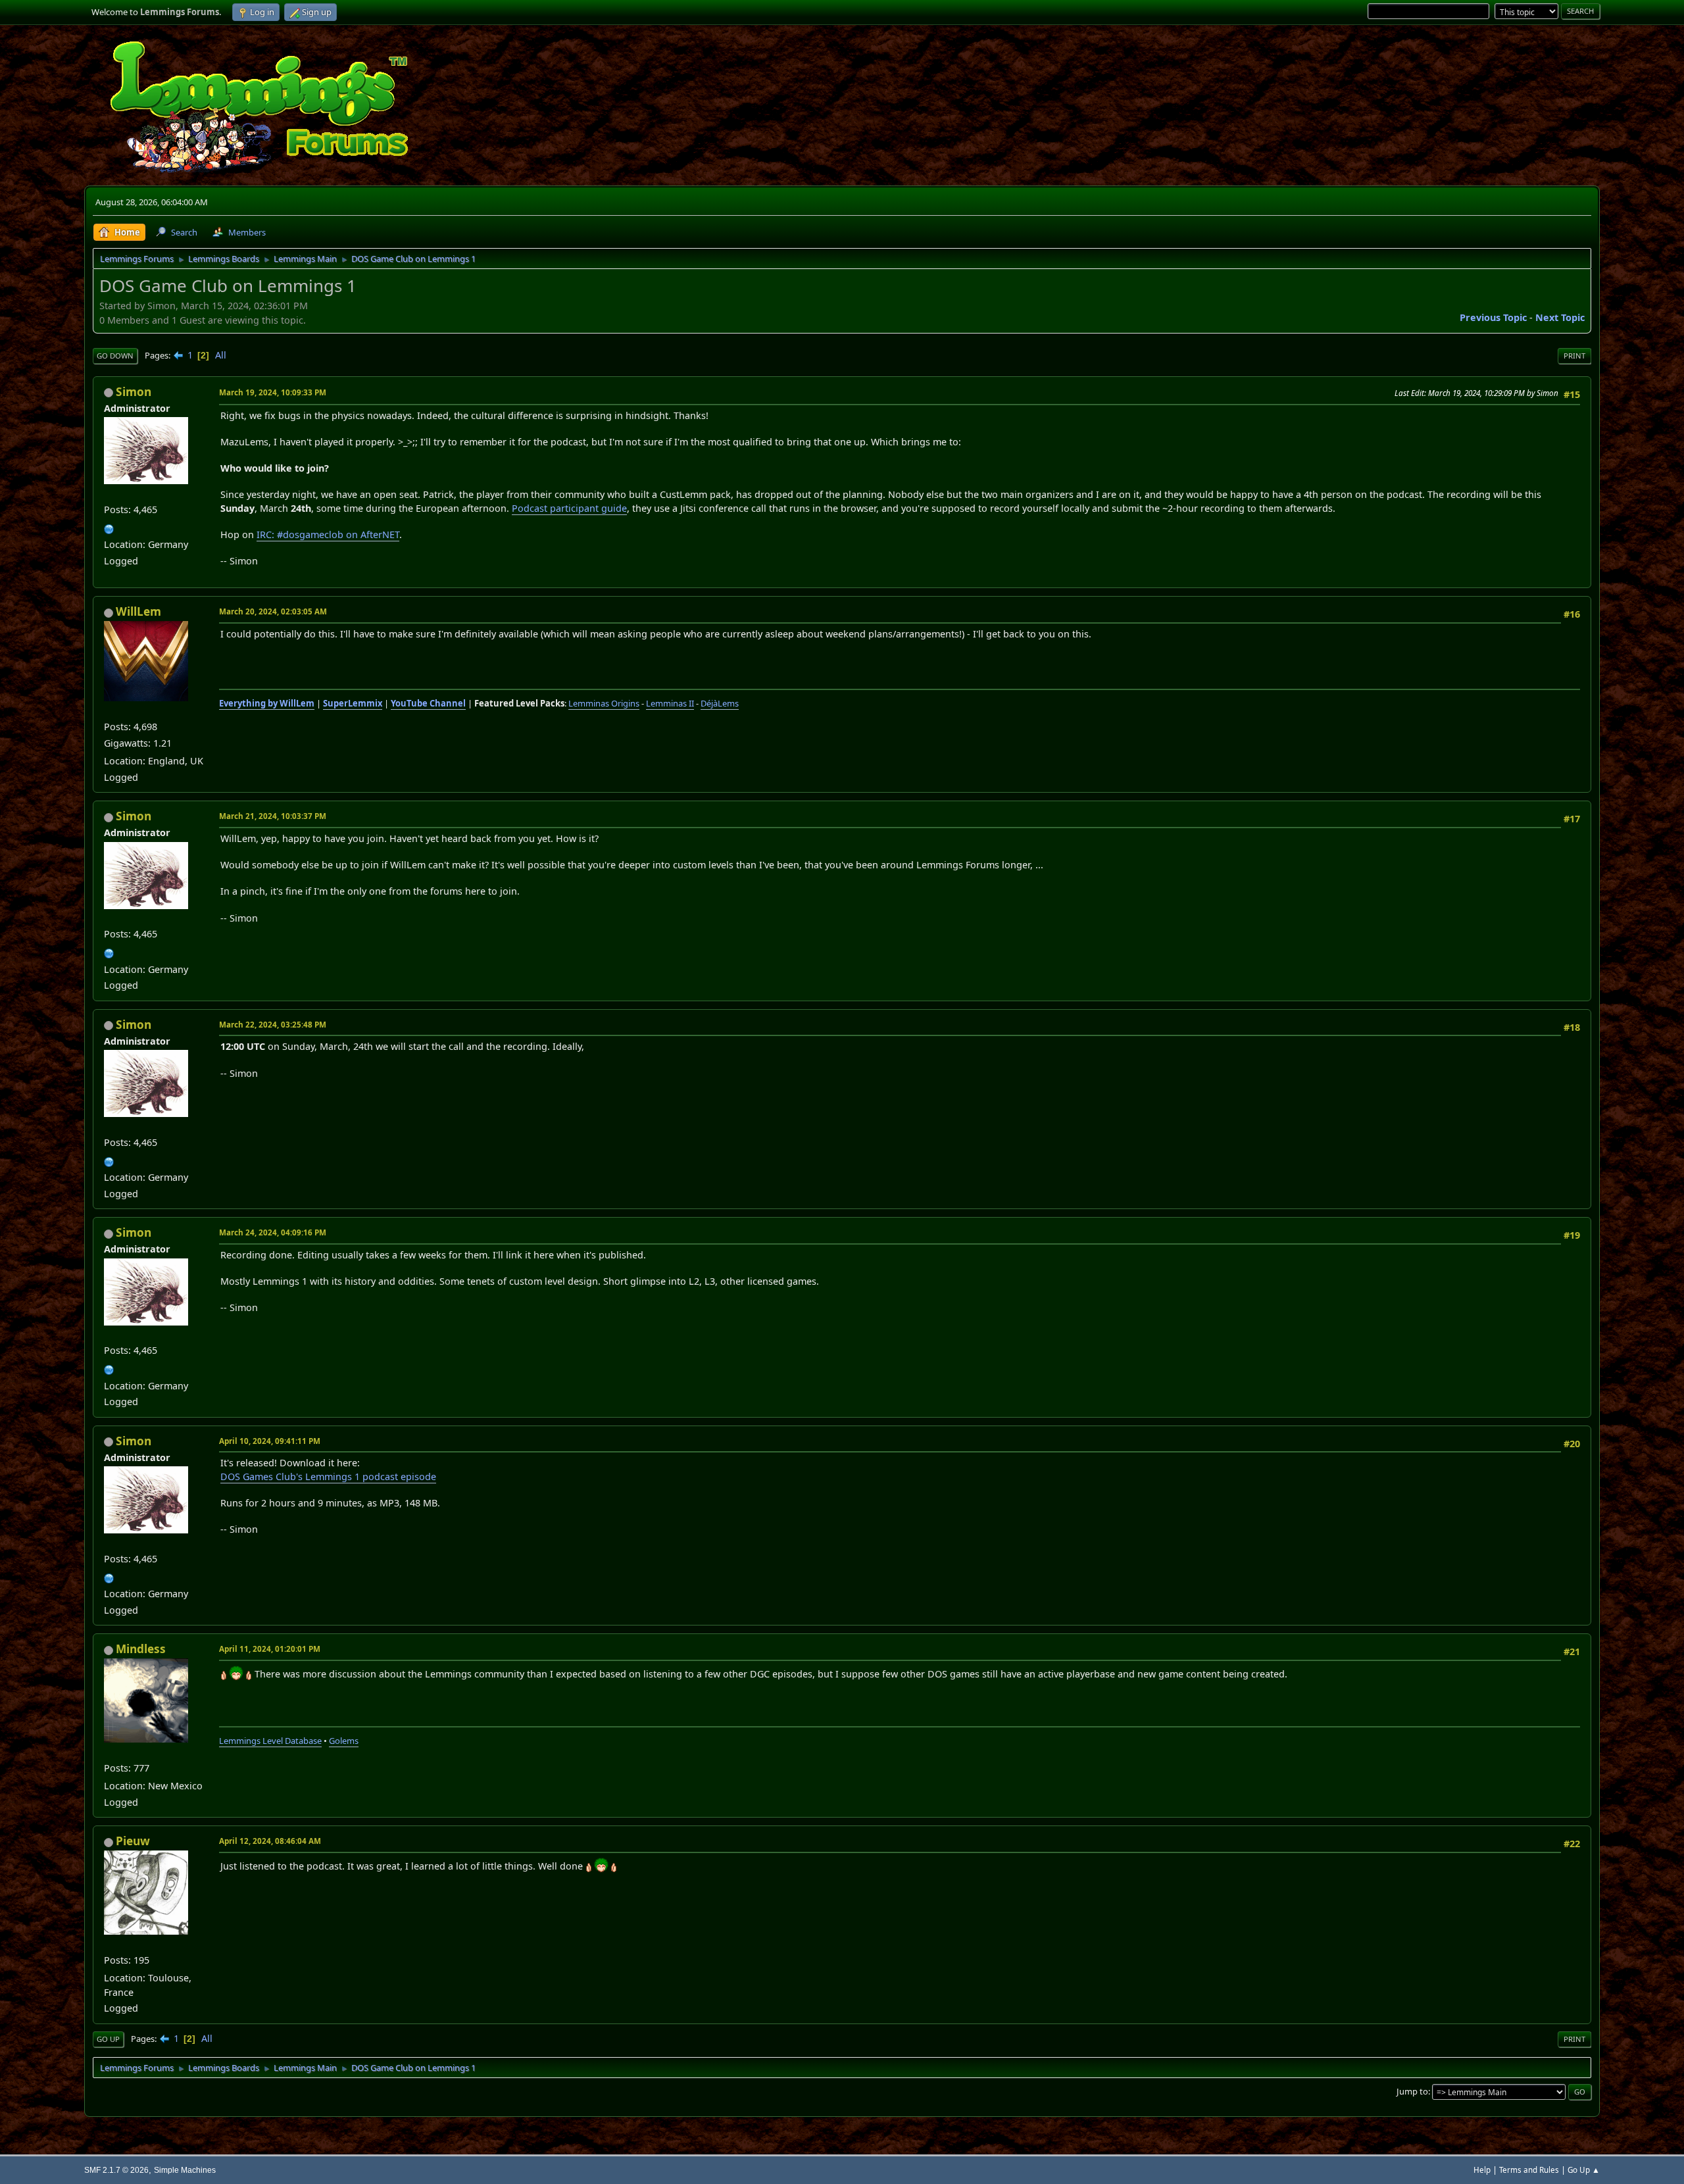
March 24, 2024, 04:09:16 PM (273, 1232)
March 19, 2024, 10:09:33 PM (273, 392)
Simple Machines (185, 2170)
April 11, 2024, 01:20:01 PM (270, 1649)
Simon (134, 392)
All (221, 355)
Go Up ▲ (1584, 2170)
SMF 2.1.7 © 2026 (116, 2170)
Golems (344, 1741)
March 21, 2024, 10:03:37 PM (273, 816)
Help (1482, 2170)
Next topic (1560, 317)
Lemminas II (670, 703)
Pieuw (133, 1841)
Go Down (115, 356)
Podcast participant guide (569, 508)
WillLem (138, 611)
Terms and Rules (1529, 2170)
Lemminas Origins (604, 703)
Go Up (108, 2039)
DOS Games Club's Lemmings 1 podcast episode (328, 1477)
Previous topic (1493, 317)
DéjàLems (720, 703)
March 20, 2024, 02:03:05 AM (273, 611)
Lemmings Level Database (270, 1741)
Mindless (141, 1649)
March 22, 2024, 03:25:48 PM (273, 1025)
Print (1574, 356)
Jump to (1412, 2091)
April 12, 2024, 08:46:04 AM (270, 1841)
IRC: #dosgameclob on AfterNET (328, 534)
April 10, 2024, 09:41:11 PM (270, 1441)
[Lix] (109, 527)
